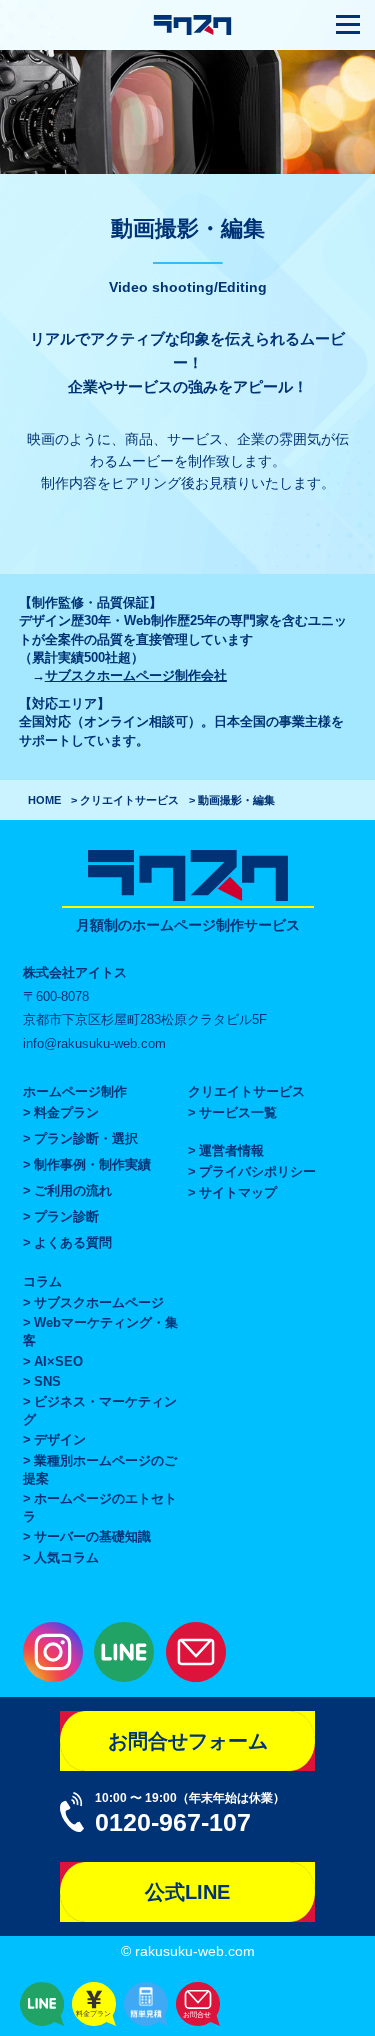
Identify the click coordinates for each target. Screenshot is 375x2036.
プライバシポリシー (257, 1171)
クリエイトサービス (129, 800)
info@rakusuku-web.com (94, 1043)
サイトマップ (238, 1192)
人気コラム (66, 1557)
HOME (44, 800)
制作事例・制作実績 (92, 1164)
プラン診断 (66, 1216)
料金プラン (66, 1112)
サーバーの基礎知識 (92, 1536)
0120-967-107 (173, 1822)
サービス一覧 (238, 1112)
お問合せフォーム (188, 1741)
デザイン (60, 1439)
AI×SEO (58, 1361)
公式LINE (187, 1892)
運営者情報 (231, 1150)
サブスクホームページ (99, 1302)
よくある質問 (73, 1242)
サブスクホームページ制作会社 (136, 675)
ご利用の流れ (73, 1190)
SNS (47, 1381)
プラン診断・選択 (86, 1138)
